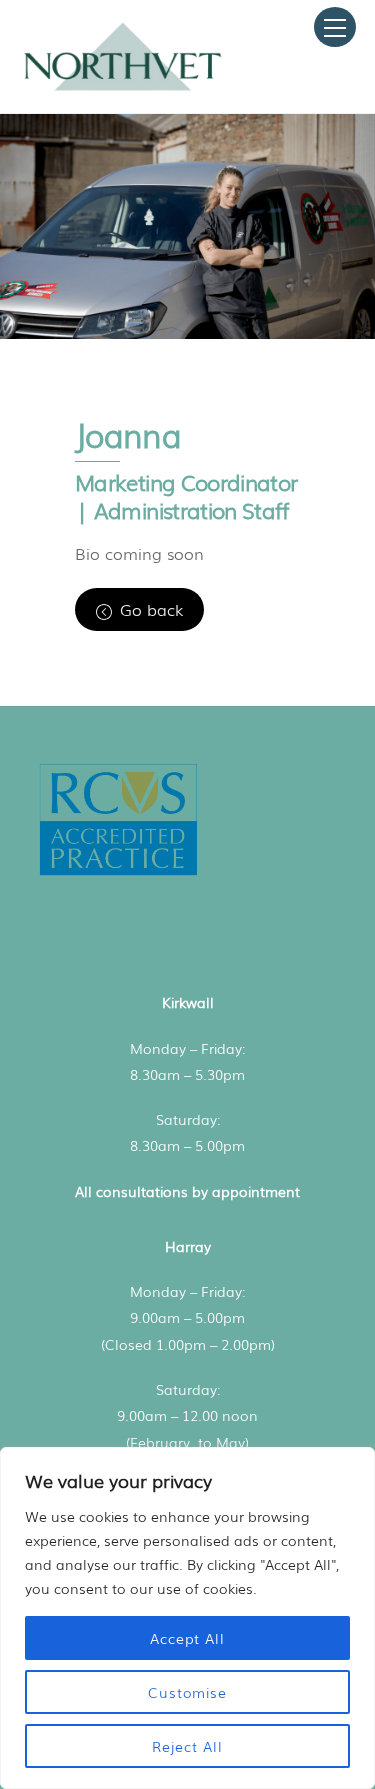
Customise (187, 1692)
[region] (187, 1618)
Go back (151, 609)
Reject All (187, 1746)
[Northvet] (123, 87)
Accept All (187, 1638)
